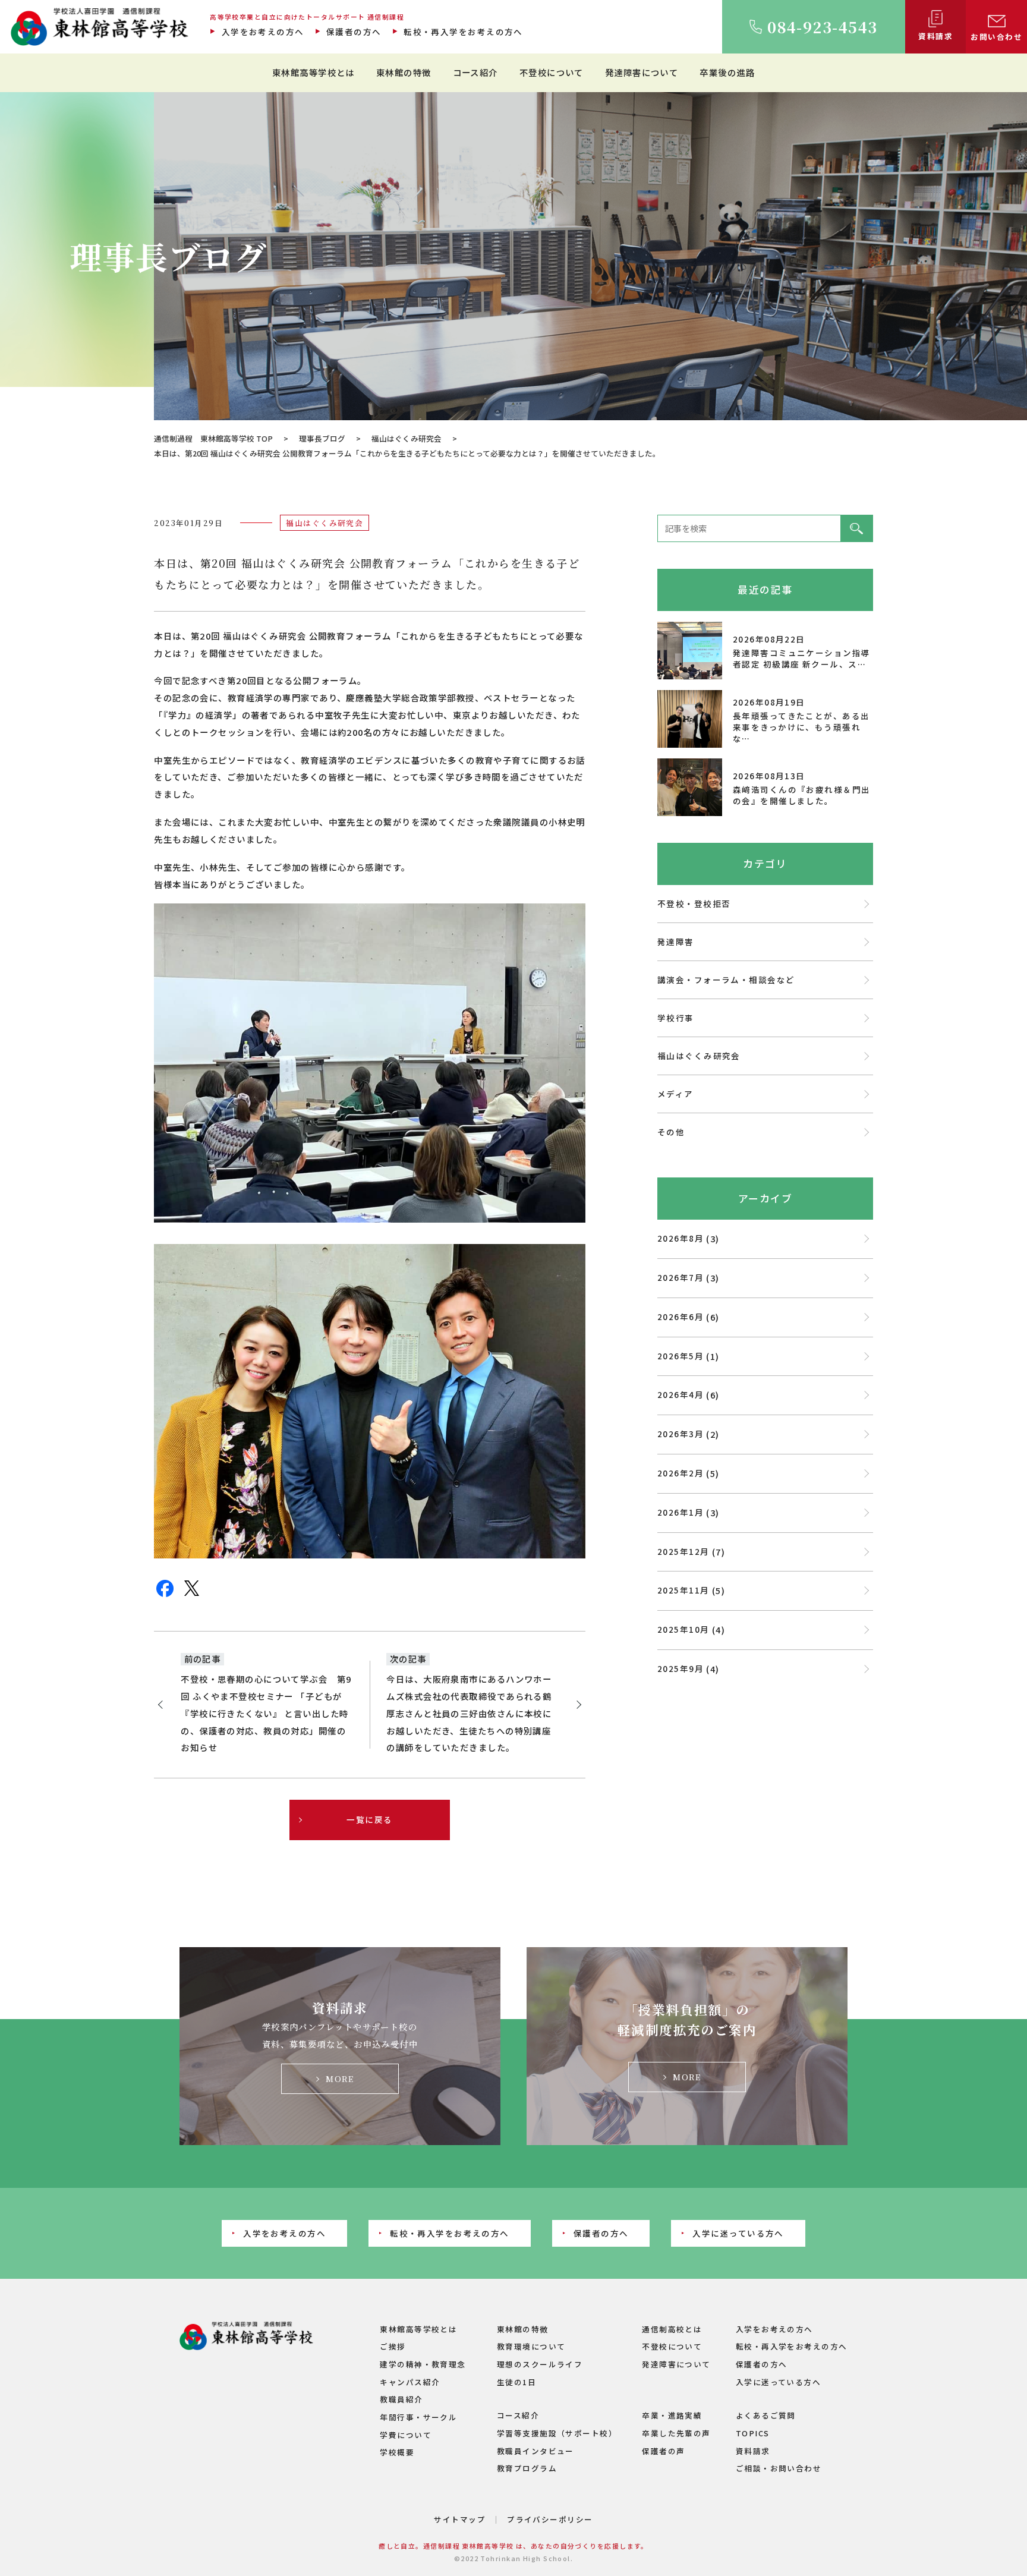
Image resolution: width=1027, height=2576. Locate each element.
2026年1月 (681, 1512)
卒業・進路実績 (672, 2415)
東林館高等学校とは (314, 72)
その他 (671, 1132)
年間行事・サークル (418, 2417)
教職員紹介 (401, 2399)
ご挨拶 (393, 2346)
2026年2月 (681, 1473)
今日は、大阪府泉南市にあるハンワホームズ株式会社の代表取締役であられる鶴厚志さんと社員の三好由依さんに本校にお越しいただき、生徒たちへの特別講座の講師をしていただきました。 (469, 1713)
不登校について (552, 72)
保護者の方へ (354, 32)
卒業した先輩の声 (676, 2433)
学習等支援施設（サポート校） (557, 2433)
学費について (406, 2435)
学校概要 (397, 2452)
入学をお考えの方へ (263, 32)
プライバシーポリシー (550, 2519)
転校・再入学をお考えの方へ (463, 32)
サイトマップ (460, 2519)
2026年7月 (681, 1277)
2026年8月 (681, 1238)
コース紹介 (475, 72)
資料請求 (753, 2451)
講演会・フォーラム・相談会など (726, 980)
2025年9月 (681, 1668)
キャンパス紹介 (410, 2382)
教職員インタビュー (535, 2451)
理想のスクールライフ (540, 2364)
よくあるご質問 (766, 2415)
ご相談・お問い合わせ (779, 2468)
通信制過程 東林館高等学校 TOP (213, 438)
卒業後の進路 (727, 72)
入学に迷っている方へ (738, 2233)
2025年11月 (683, 1590)
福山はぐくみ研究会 (407, 438)
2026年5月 (681, 1356)
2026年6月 (681, 1317)
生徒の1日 (516, 2382)
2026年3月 (681, 1434)
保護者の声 (663, 2451)
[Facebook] (165, 1595)
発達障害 (676, 941)
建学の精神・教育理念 (423, 2364)
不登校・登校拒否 (694, 903)
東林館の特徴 (404, 72)
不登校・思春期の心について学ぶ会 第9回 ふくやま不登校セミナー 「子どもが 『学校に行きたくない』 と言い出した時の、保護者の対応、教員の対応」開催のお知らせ (266, 1713)
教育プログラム (527, 2468)
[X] (192, 1594)
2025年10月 (683, 1629)
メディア (675, 1094)
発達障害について (642, 72)
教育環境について (531, 2346)
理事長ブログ (322, 438)
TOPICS (753, 2433)
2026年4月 (681, 1394)
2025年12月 (683, 1551)
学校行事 (676, 1018)
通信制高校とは (672, 2329)
